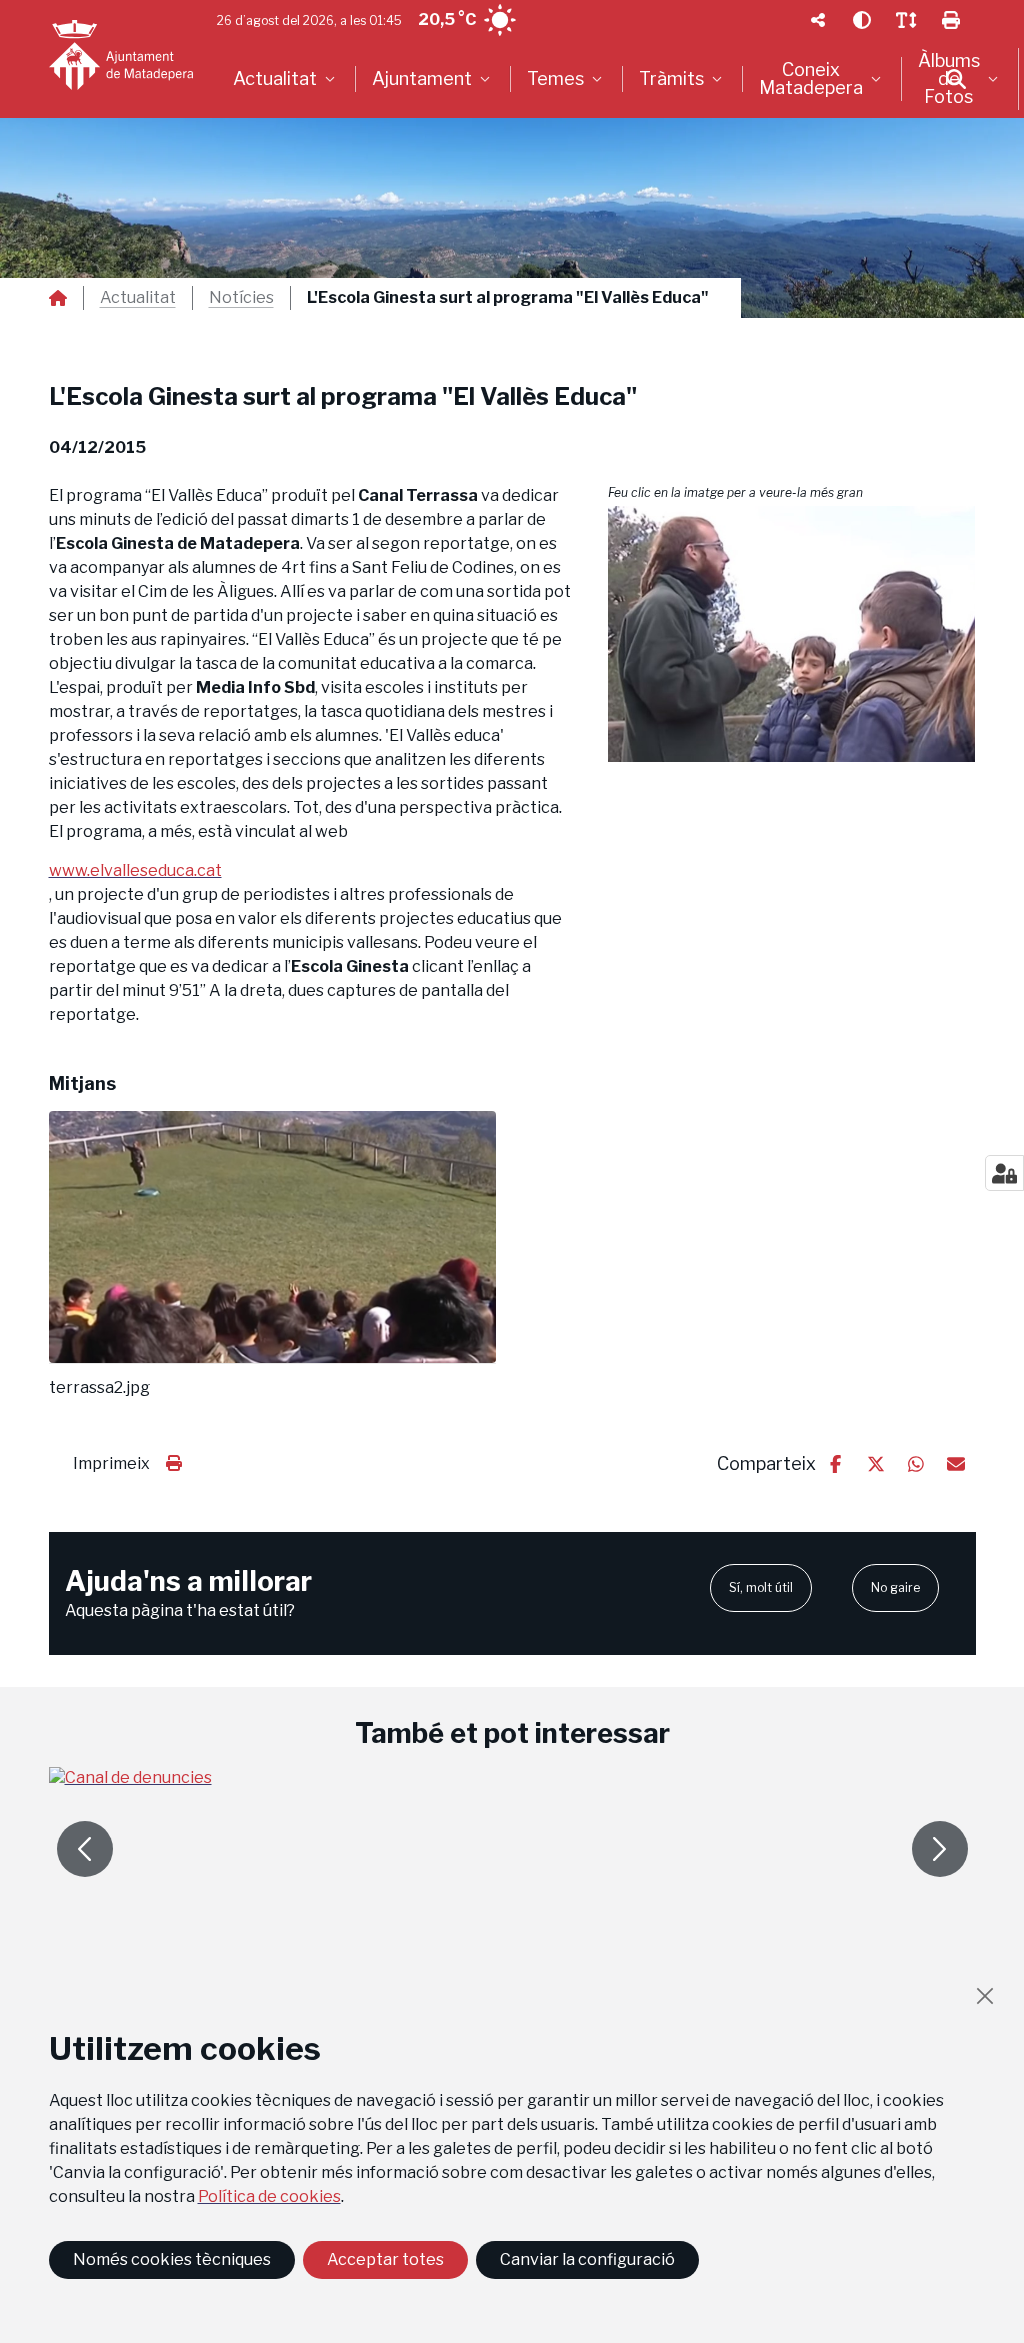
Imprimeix (111, 1463)
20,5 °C (447, 19)
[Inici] (121, 55)
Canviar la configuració (587, 2259)
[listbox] (286, 79)
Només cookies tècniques (172, 2259)
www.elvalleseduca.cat (135, 870)
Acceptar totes (385, 2259)
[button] (792, 634)
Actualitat (138, 298)
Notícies (241, 298)
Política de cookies (269, 2196)
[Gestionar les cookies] (1004, 1173)
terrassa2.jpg (99, 1388)
